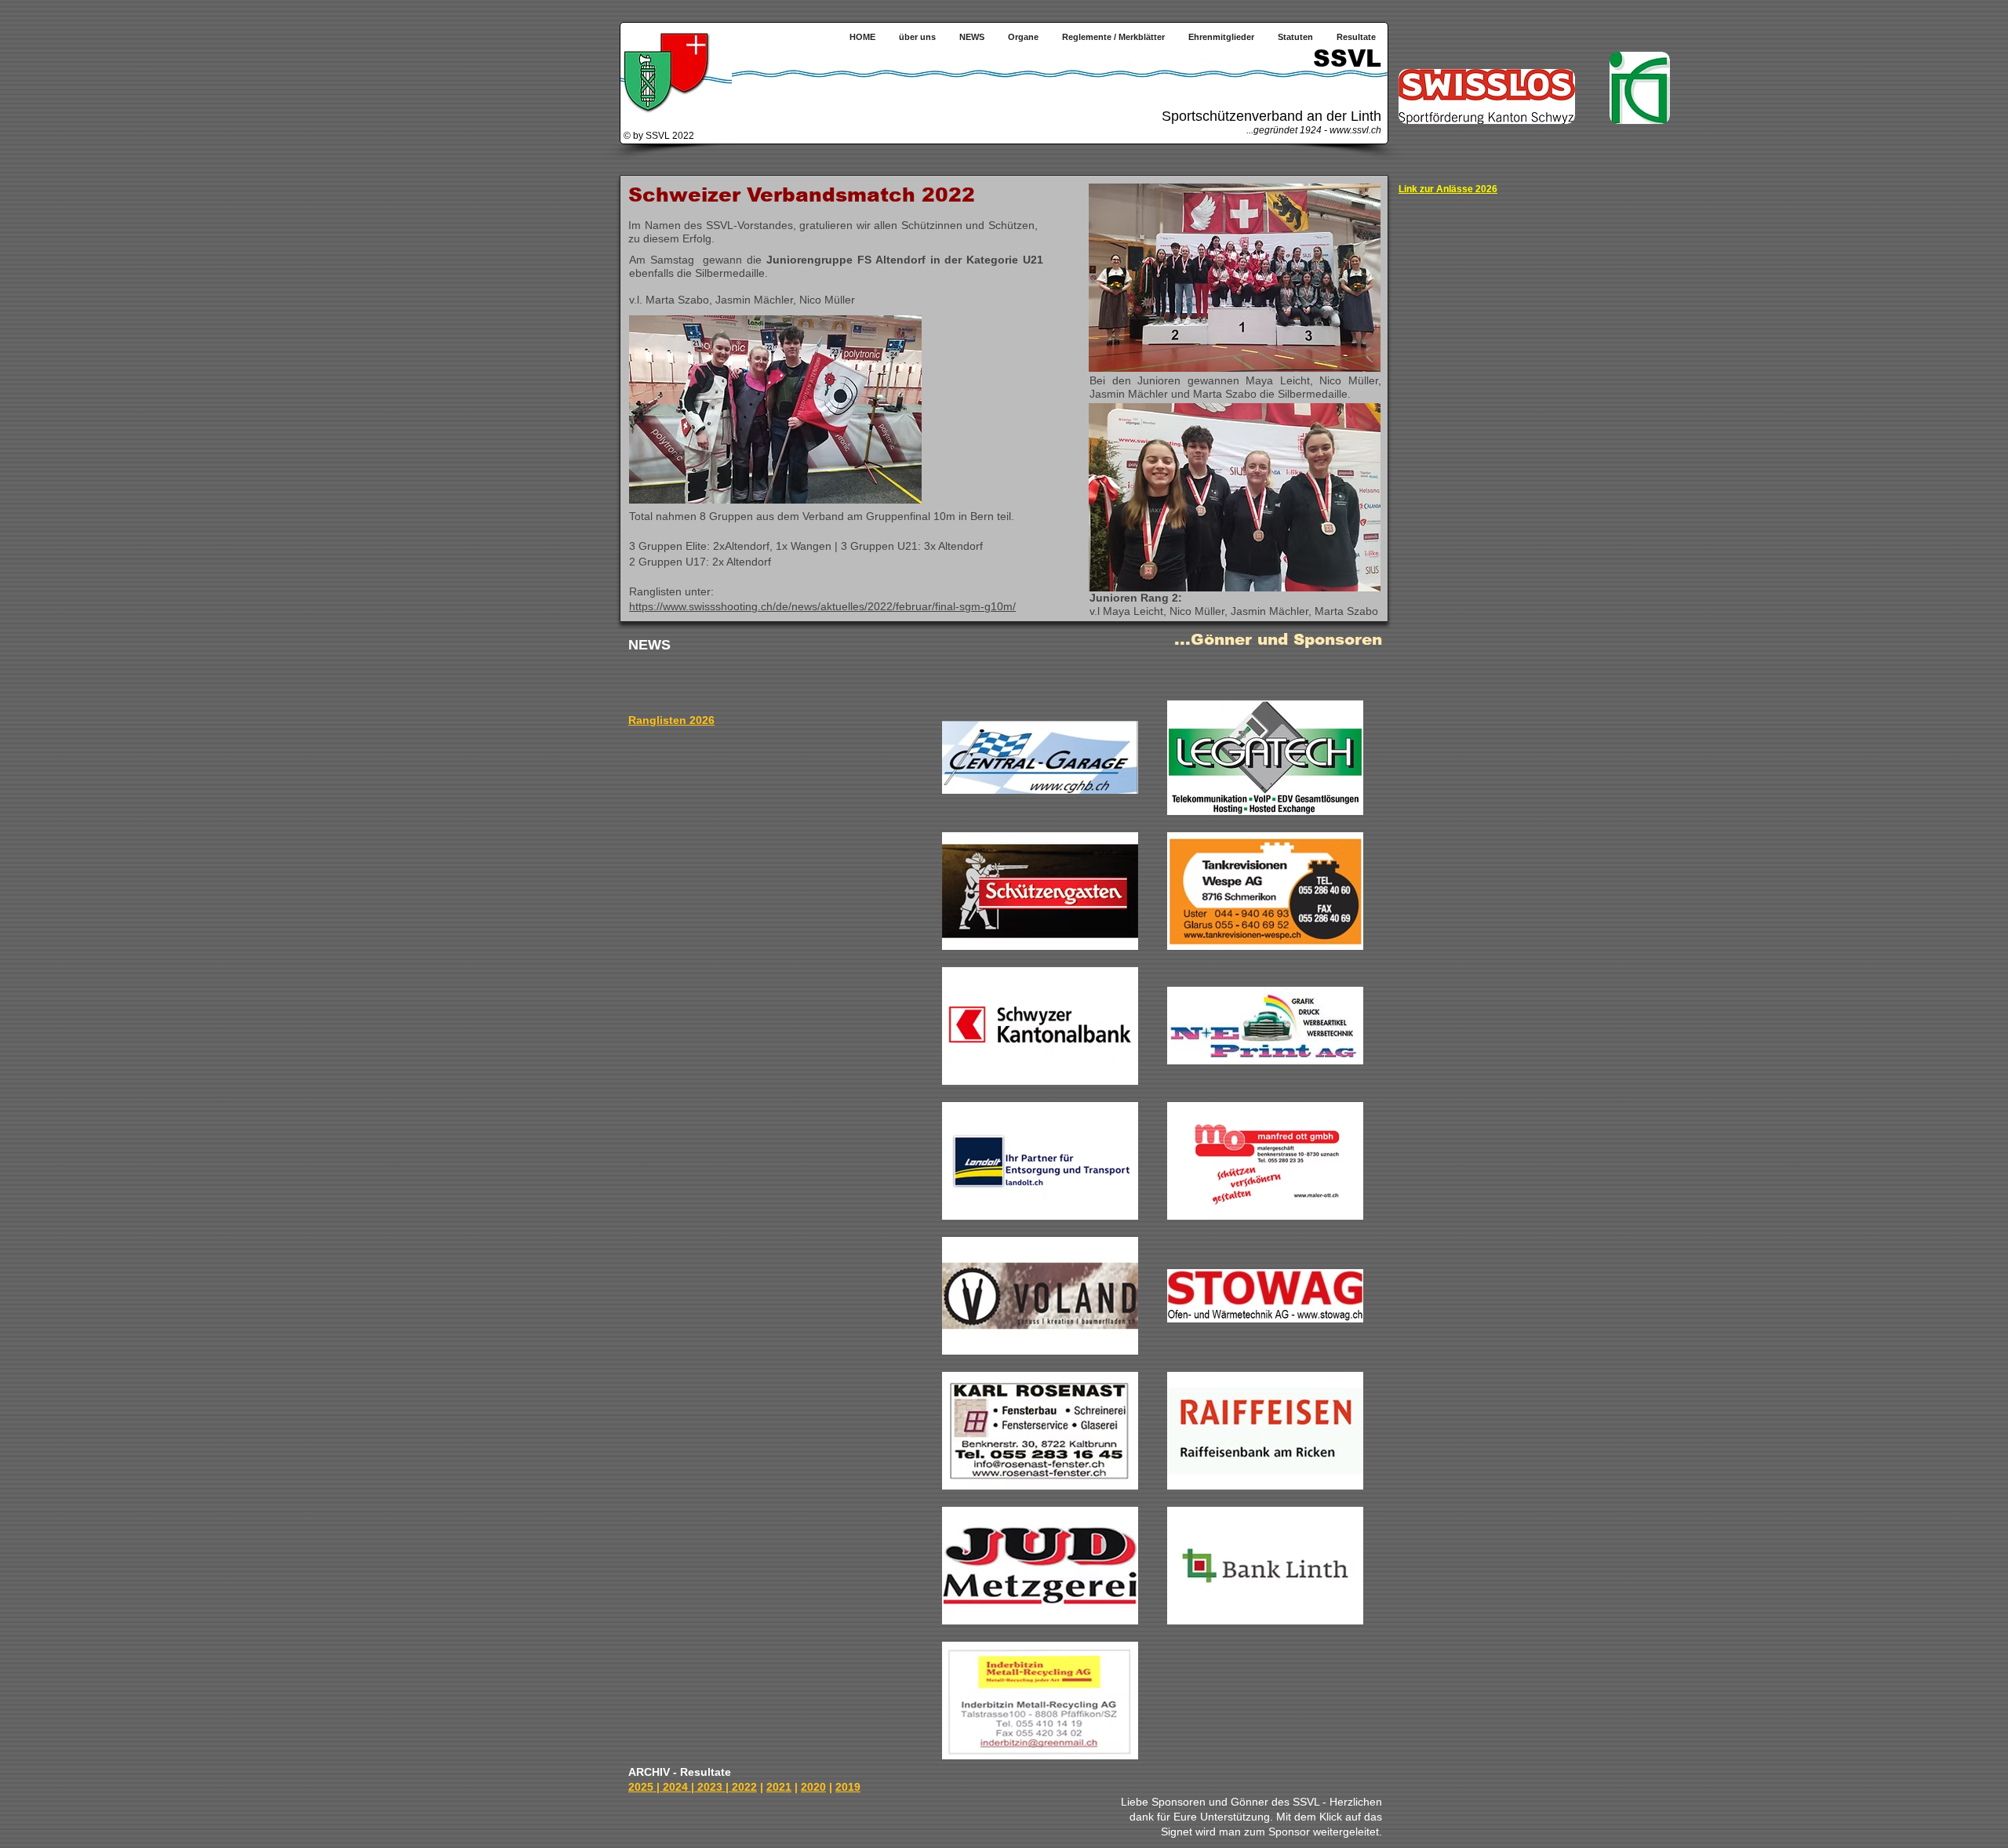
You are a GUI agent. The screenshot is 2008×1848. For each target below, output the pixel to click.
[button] (1023, 37)
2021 (779, 1787)
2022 (744, 1787)
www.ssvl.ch (1355, 130)
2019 (848, 1787)
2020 (813, 1787)
